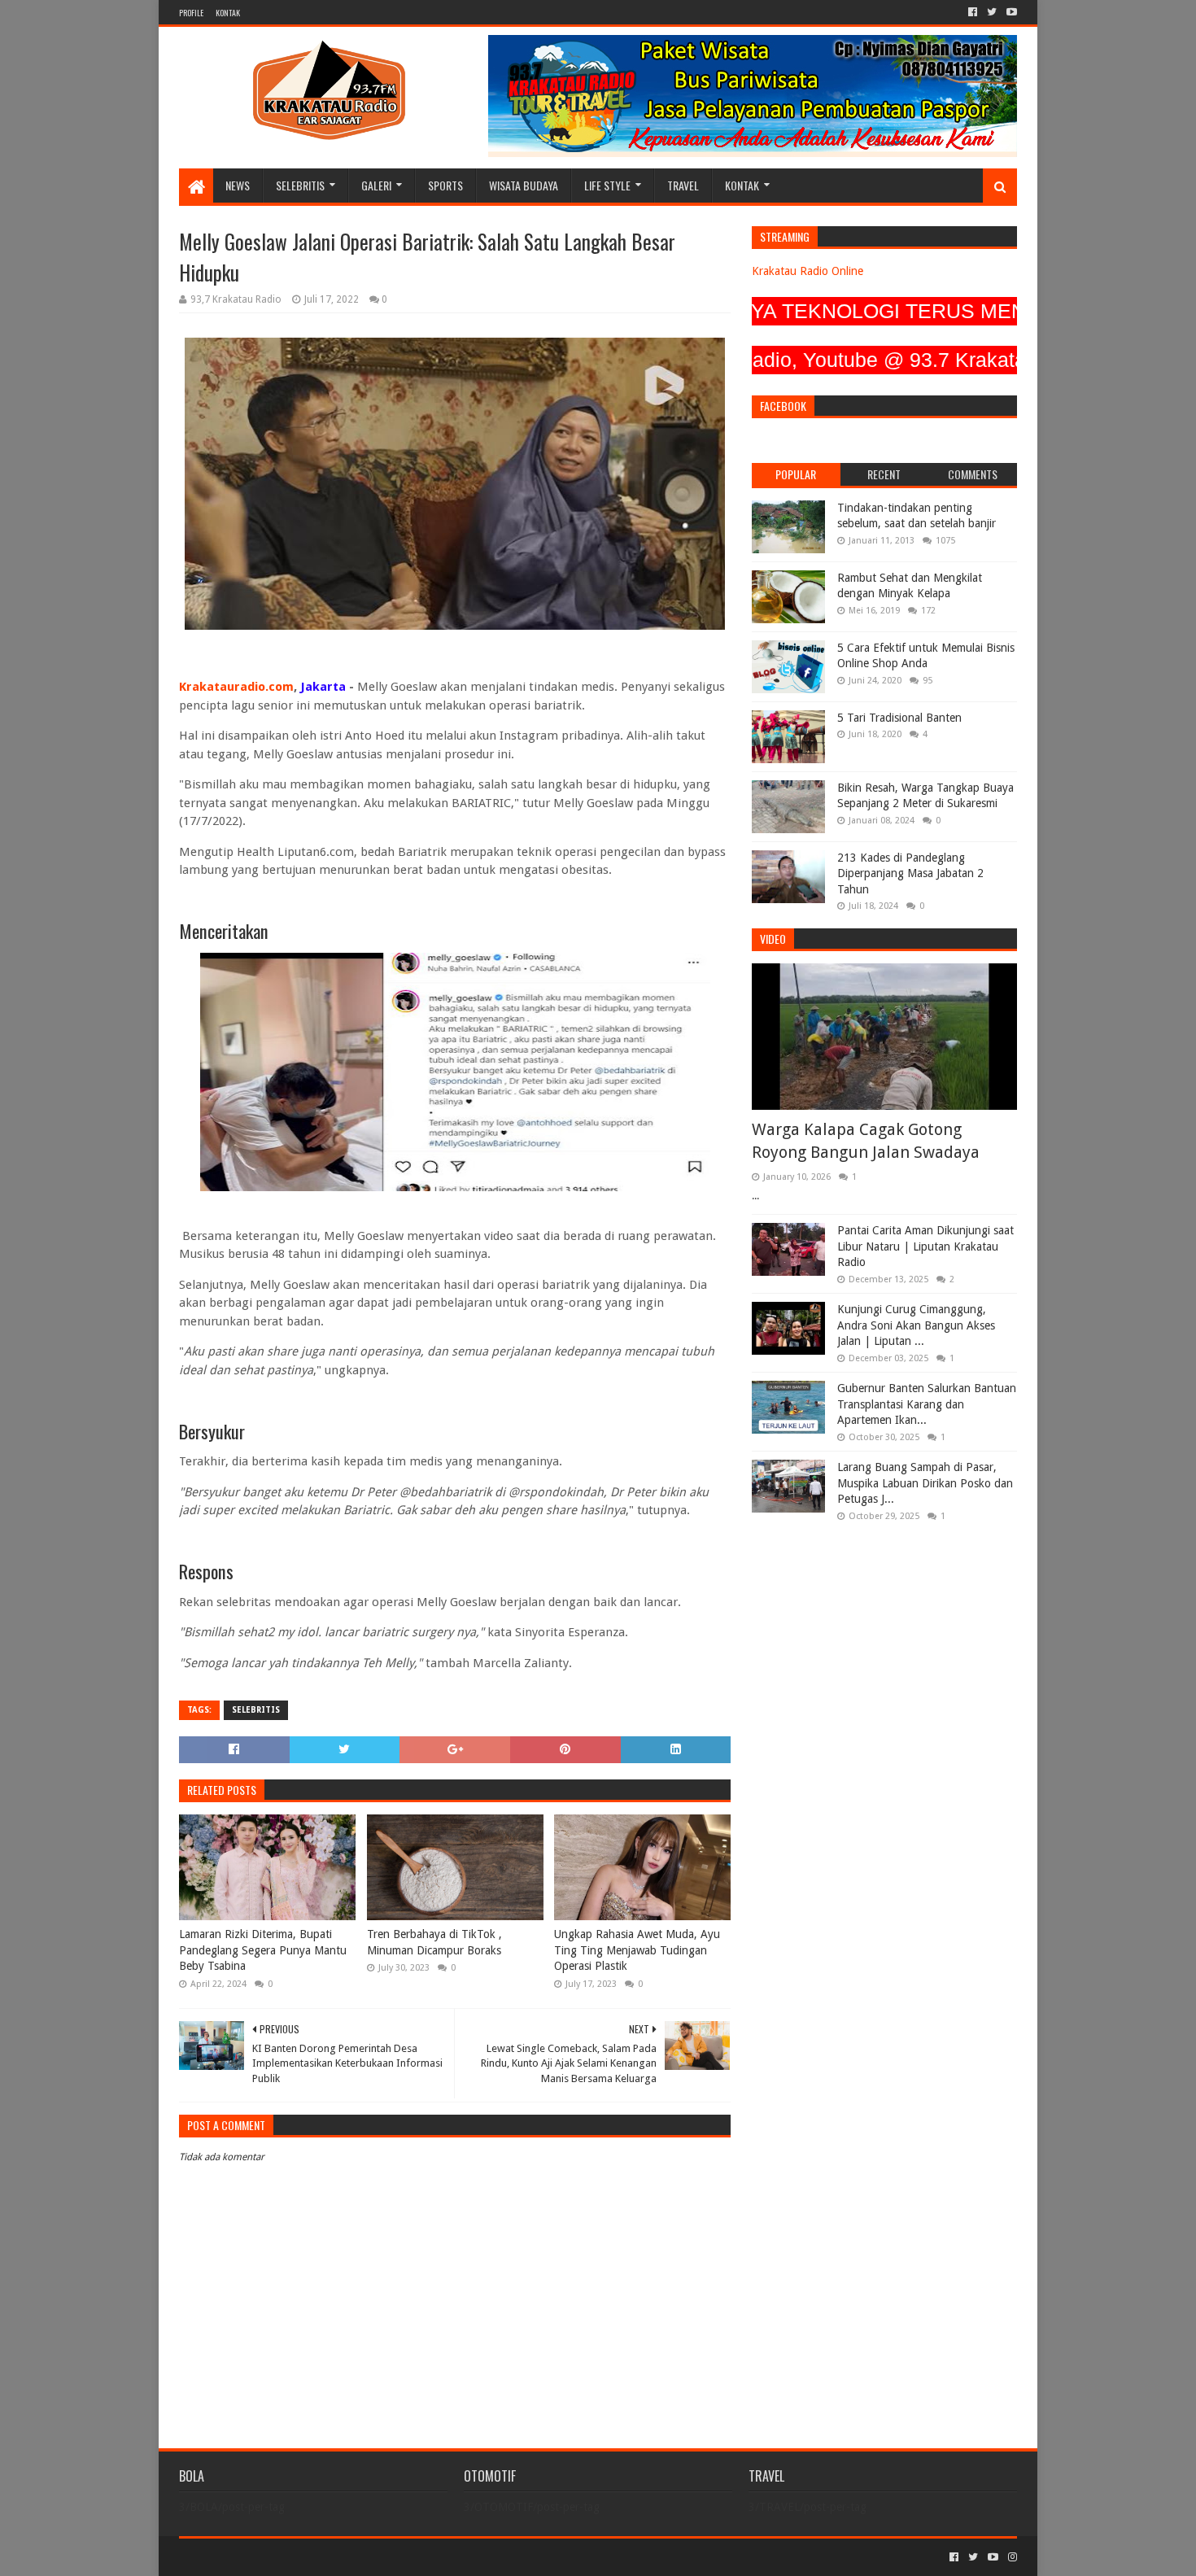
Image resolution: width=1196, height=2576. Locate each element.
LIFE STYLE (607, 185)
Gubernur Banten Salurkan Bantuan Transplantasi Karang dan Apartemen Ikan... (927, 1404)
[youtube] (1010, 12)
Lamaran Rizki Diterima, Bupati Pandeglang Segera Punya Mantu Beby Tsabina (263, 1950)
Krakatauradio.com (236, 687)
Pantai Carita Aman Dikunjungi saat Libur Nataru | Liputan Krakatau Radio (925, 1246)
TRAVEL (683, 185)
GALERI (376, 185)
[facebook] (973, 12)
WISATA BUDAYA (524, 185)
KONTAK (228, 13)
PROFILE (191, 13)
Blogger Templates (363, 2557)
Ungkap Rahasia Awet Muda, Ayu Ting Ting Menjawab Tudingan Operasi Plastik (637, 1950)
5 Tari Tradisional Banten (899, 718)
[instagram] (1011, 2557)
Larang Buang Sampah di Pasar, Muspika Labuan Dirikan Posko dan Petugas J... (925, 1483)
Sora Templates (269, 2557)
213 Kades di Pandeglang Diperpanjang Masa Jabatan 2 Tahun (910, 873)
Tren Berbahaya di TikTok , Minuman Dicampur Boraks (434, 1942)
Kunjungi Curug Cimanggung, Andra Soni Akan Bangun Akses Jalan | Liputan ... (916, 1325)
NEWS (238, 185)
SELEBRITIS (300, 185)
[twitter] (992, 12)
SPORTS (445, 185)
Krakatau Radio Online (808, 271)
